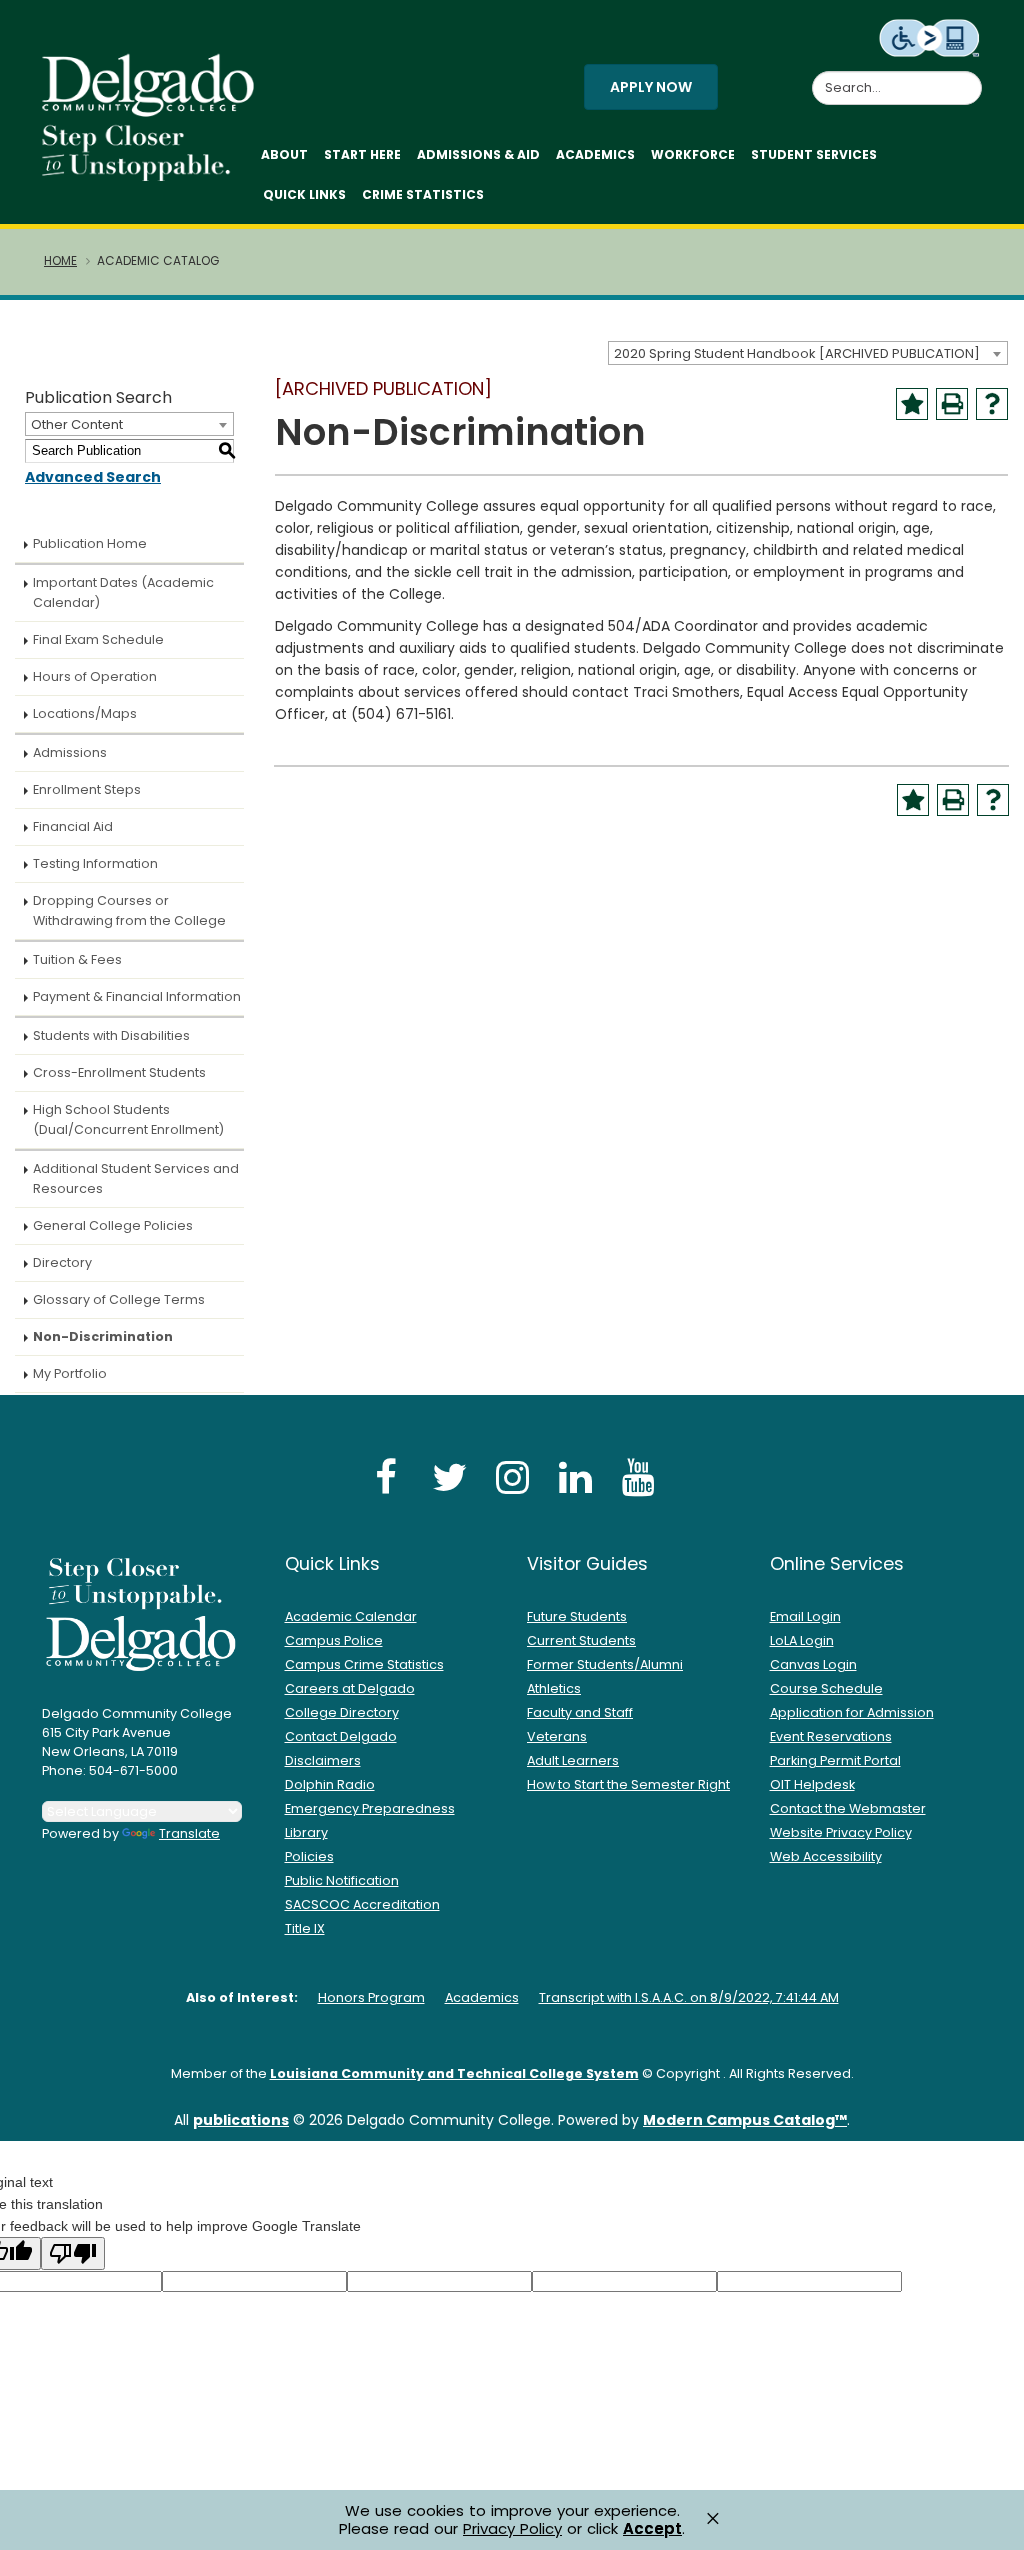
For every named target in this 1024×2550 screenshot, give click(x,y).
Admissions (70, 752)
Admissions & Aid (478, 154)
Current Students (581, 1640)
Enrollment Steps (87, 789)
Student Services (814, 154)
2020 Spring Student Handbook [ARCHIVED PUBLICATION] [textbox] (797, 353)
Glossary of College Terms (119, 1299)
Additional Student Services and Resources (136, 1178)
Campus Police (334, 1640)
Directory (62, 1262)
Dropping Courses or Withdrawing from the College (129, 910)
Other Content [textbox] (77, 424)
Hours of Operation (95, 676)
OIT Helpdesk (812, 1784)
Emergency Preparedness (370, 1808)
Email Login (805, 1616)
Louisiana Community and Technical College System (454, 2073)
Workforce (693, 154)
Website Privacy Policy (841, 1832)
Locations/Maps (85, 713)
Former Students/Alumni (605, 1664)
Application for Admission (852, 1712)
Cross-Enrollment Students (119, 1072)
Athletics (554, 1688)
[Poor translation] (73, 2253)
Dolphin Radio (330, 1784)
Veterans (557, 1736)
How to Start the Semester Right (628, 1784)
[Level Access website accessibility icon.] (930, 37)
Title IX (305, 1928)
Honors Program (371, 1997)
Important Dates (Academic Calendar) (123, 592)
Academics (595, 154)
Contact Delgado (341, 1736)
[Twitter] (449, 1476)
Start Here (362, 154)
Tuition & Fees (77, 959)
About (284, 154)
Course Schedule (826, 1688)
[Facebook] (386, 1476)
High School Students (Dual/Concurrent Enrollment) (128, 1119)
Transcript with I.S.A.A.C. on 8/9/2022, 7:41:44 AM (689, 1997)
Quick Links (304, 194)
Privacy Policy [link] (512, 2528)
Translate (189, 1833)
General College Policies (113, 1225)
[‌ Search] (970, 77)
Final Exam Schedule (98, 639)
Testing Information (95, 863)
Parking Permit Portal (835, 1760)
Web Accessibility (826, 1856)
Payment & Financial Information (137, 996)
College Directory (342, 1712)
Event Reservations (831, 1736)
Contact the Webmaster (848, 1808)
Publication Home (90, 543)
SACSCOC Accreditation (362, 1904)
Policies (309, 1856)
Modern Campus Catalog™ (745, 2120)
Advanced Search (93, 477)
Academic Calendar (351, 1616)
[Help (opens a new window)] (992, 404)
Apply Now (651, 87)
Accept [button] (652, 2529)
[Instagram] (512, 1476)
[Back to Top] (989, 2526)
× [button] (713, 2518)
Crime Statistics (423, 194)
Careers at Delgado (350, 1688)
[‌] (154, 110)
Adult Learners (573, 1760)
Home (60, 261)
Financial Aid (73, 826)
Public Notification (342, 1880)
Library (306, 1832)
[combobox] (808, 353)
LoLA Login (802, 1640)
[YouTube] (638, 1476)
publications (241, 2120)
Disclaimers (323, 1760)
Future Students (577, 1616)
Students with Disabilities (111, 1035)
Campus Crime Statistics (364, 1664)
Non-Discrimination (103, 1336)
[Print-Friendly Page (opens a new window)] (952, 404)
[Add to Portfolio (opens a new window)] (912, 404)
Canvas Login (813, 1664)
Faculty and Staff (580, 1712)
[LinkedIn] (575, 1476)
